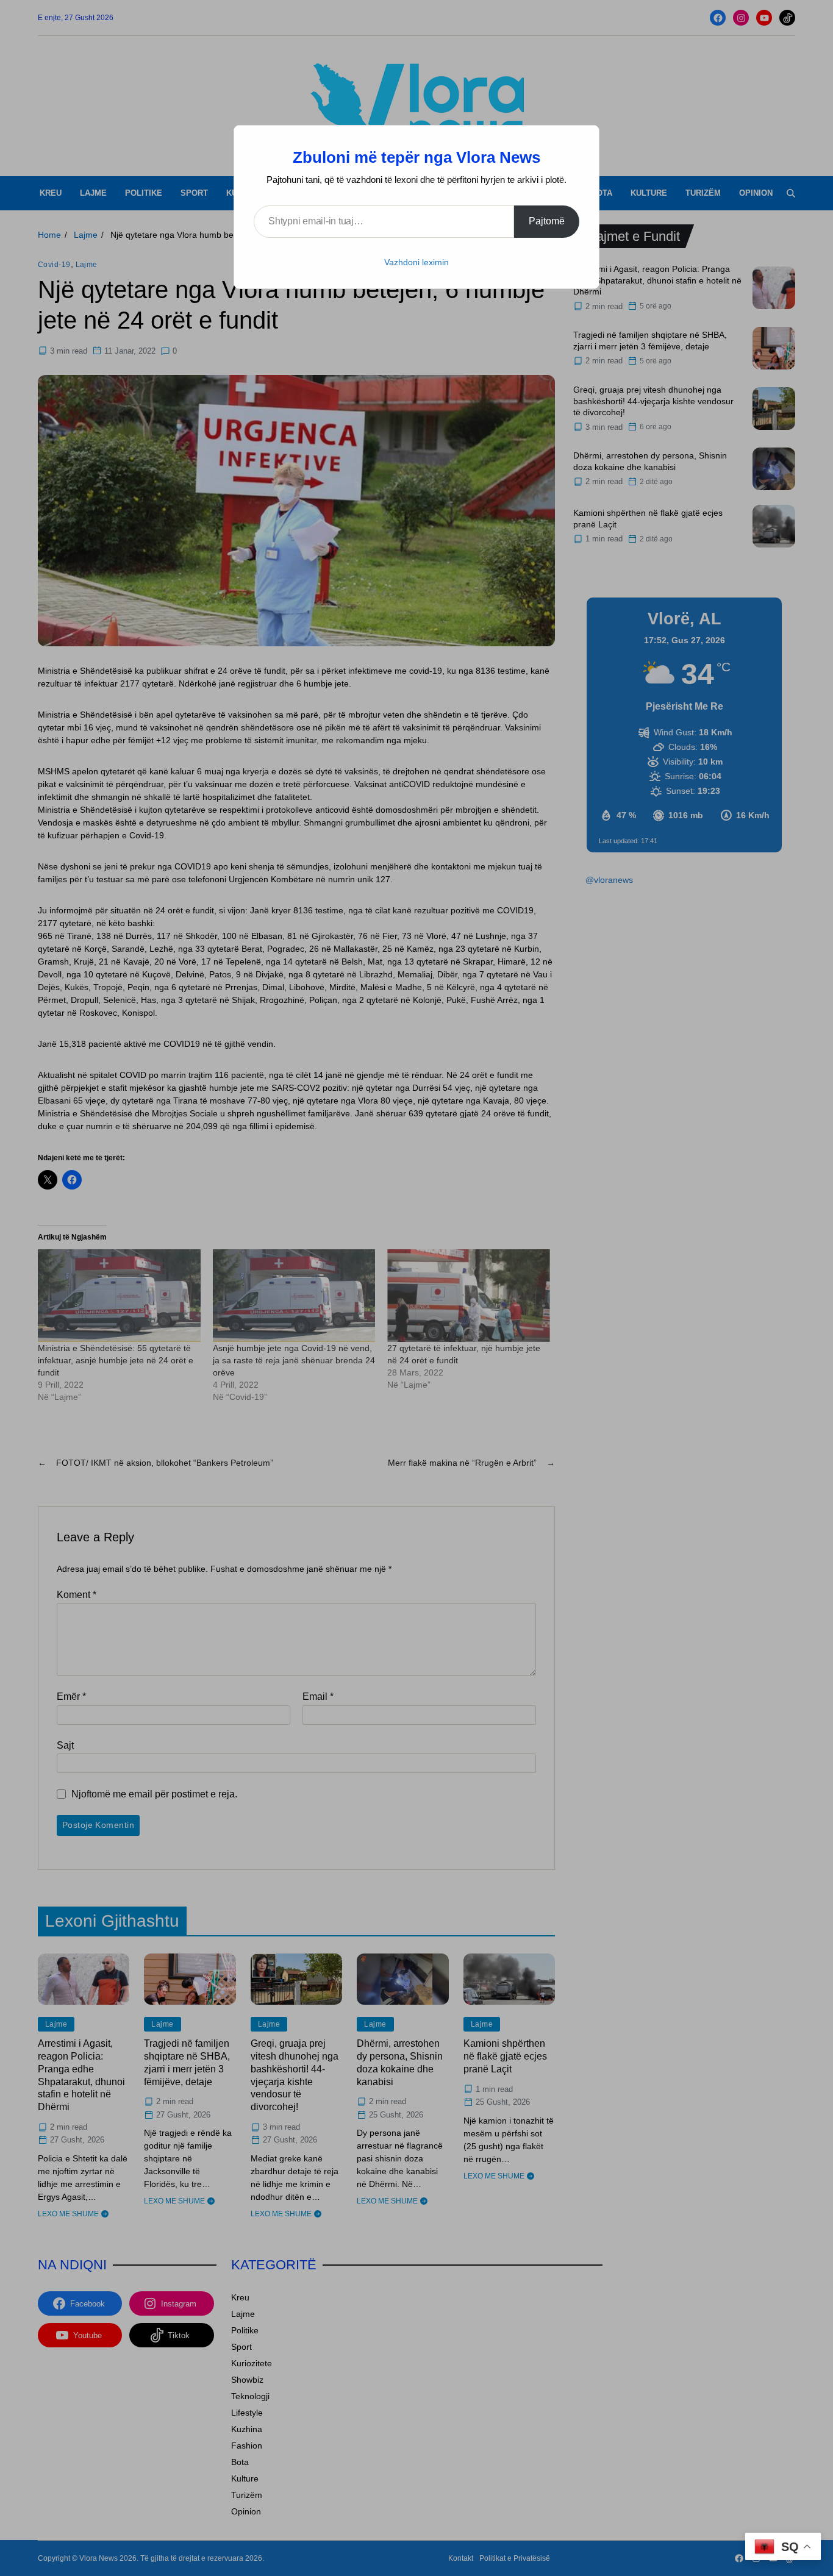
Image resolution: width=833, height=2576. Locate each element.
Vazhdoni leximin (416, 262)
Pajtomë (547, 221)
